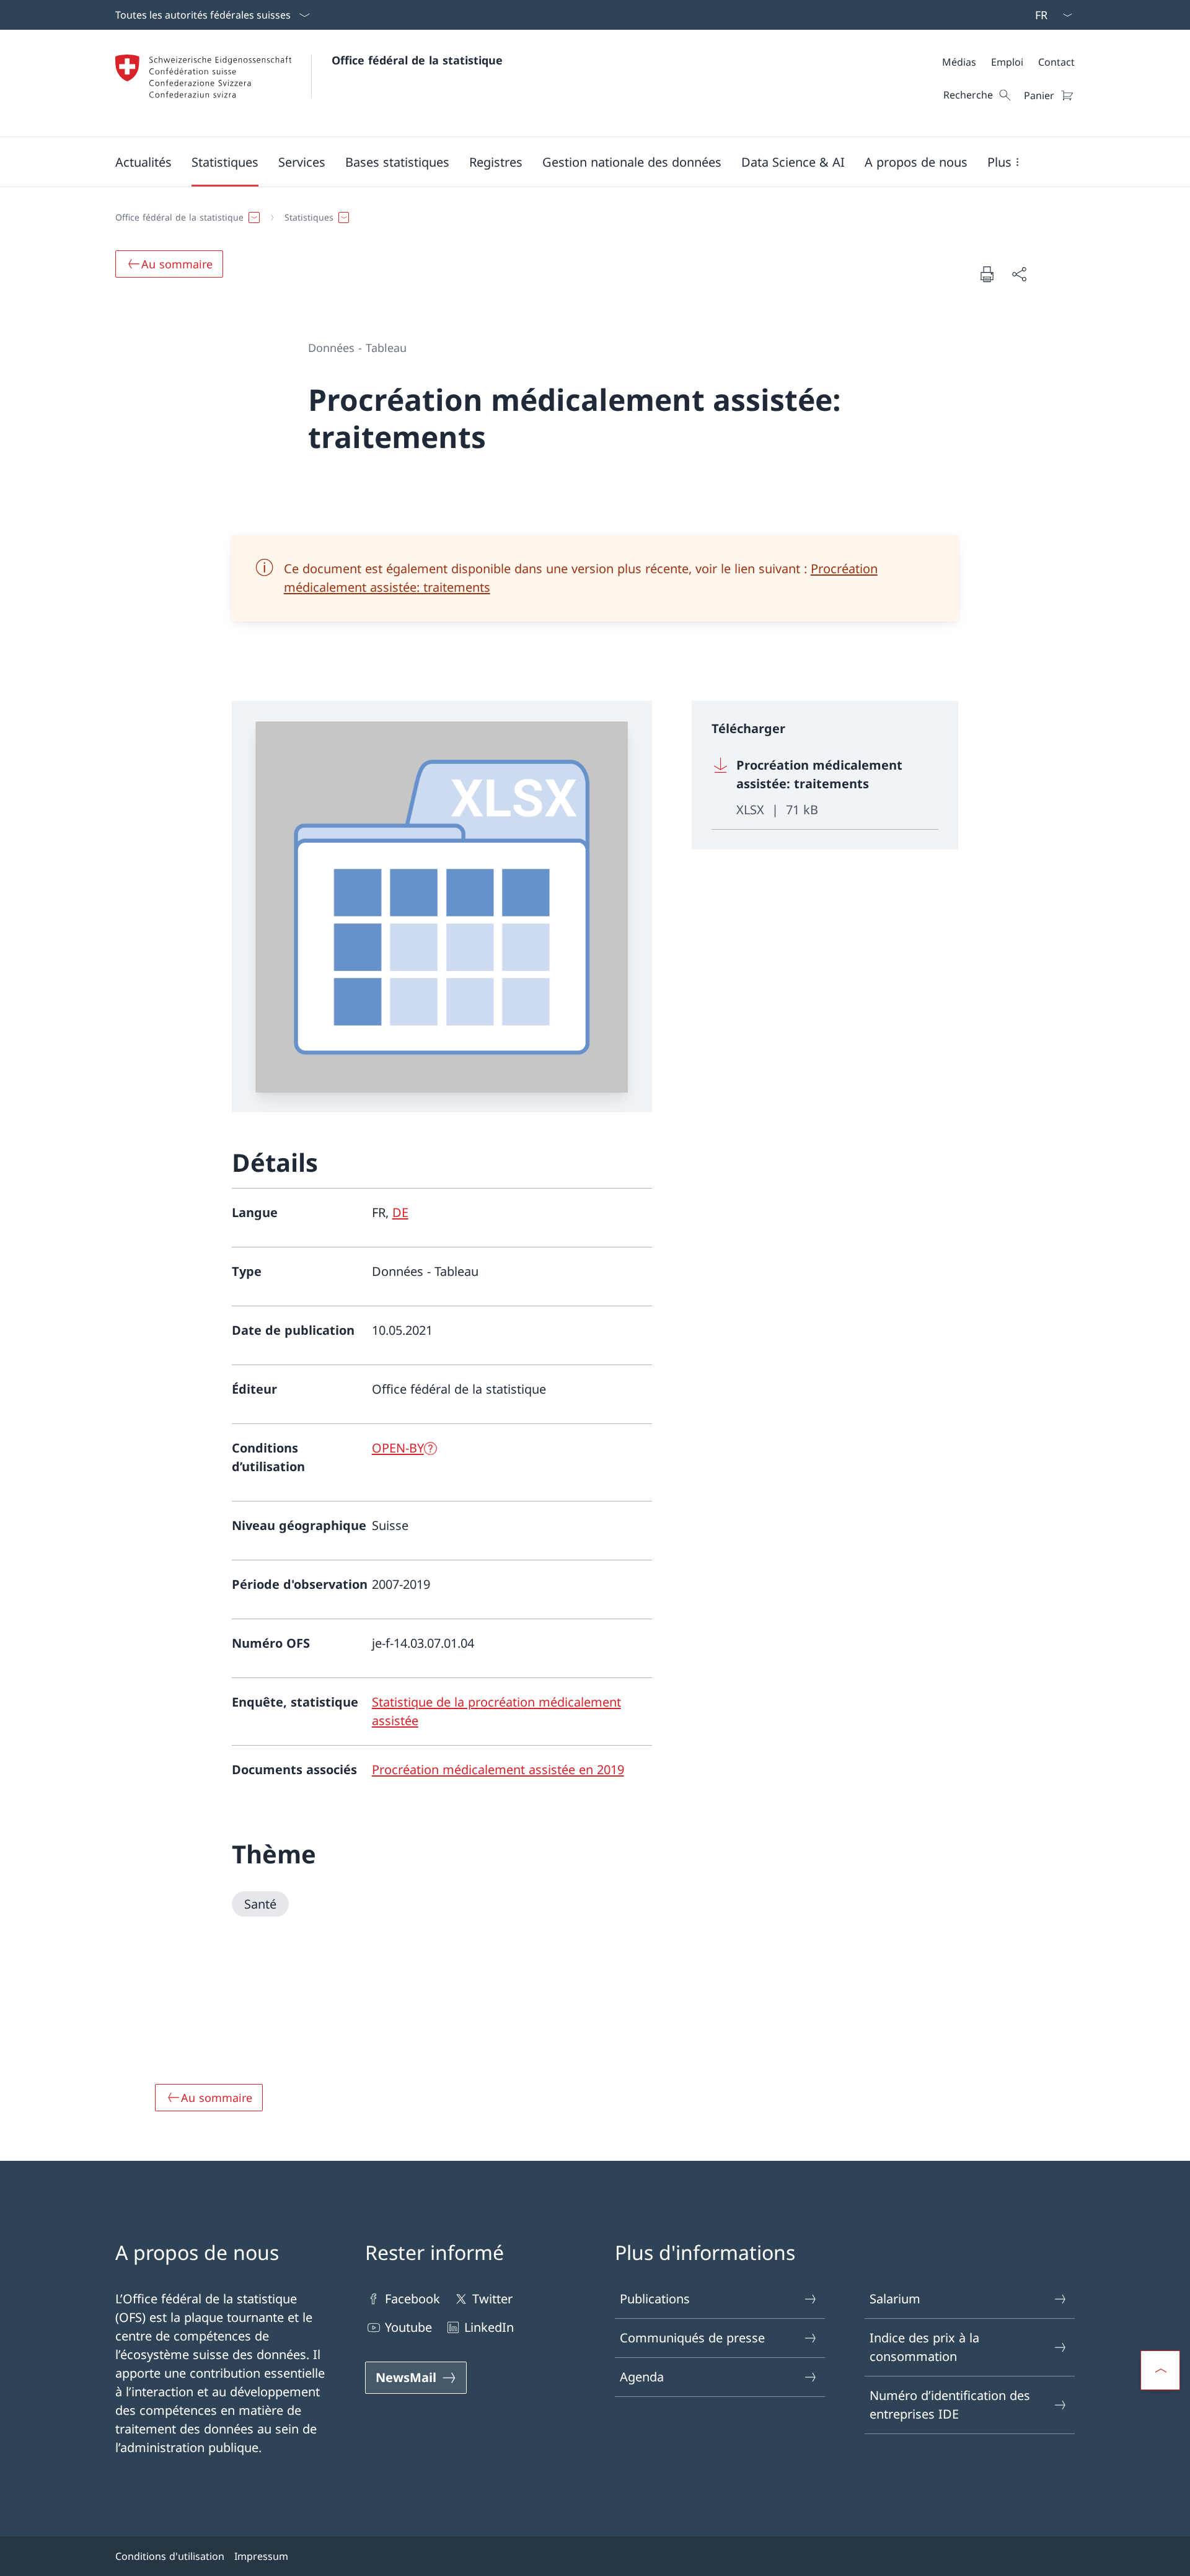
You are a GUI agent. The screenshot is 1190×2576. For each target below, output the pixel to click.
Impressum (261, 2556)
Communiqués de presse (692, 2338)
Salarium (895, 2299)
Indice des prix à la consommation (924, 2347)
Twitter (492, 2299)
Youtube (408, 2327)
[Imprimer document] (987, 274)
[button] (143, 162)
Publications (655, 2299)
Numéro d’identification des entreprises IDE (950, 2405)
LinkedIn (489, 2327)
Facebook (412, 2299)
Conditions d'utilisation (170, 2556)
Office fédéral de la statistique (417, 60)
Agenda (642, 2377)
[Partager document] (1019, 274)
